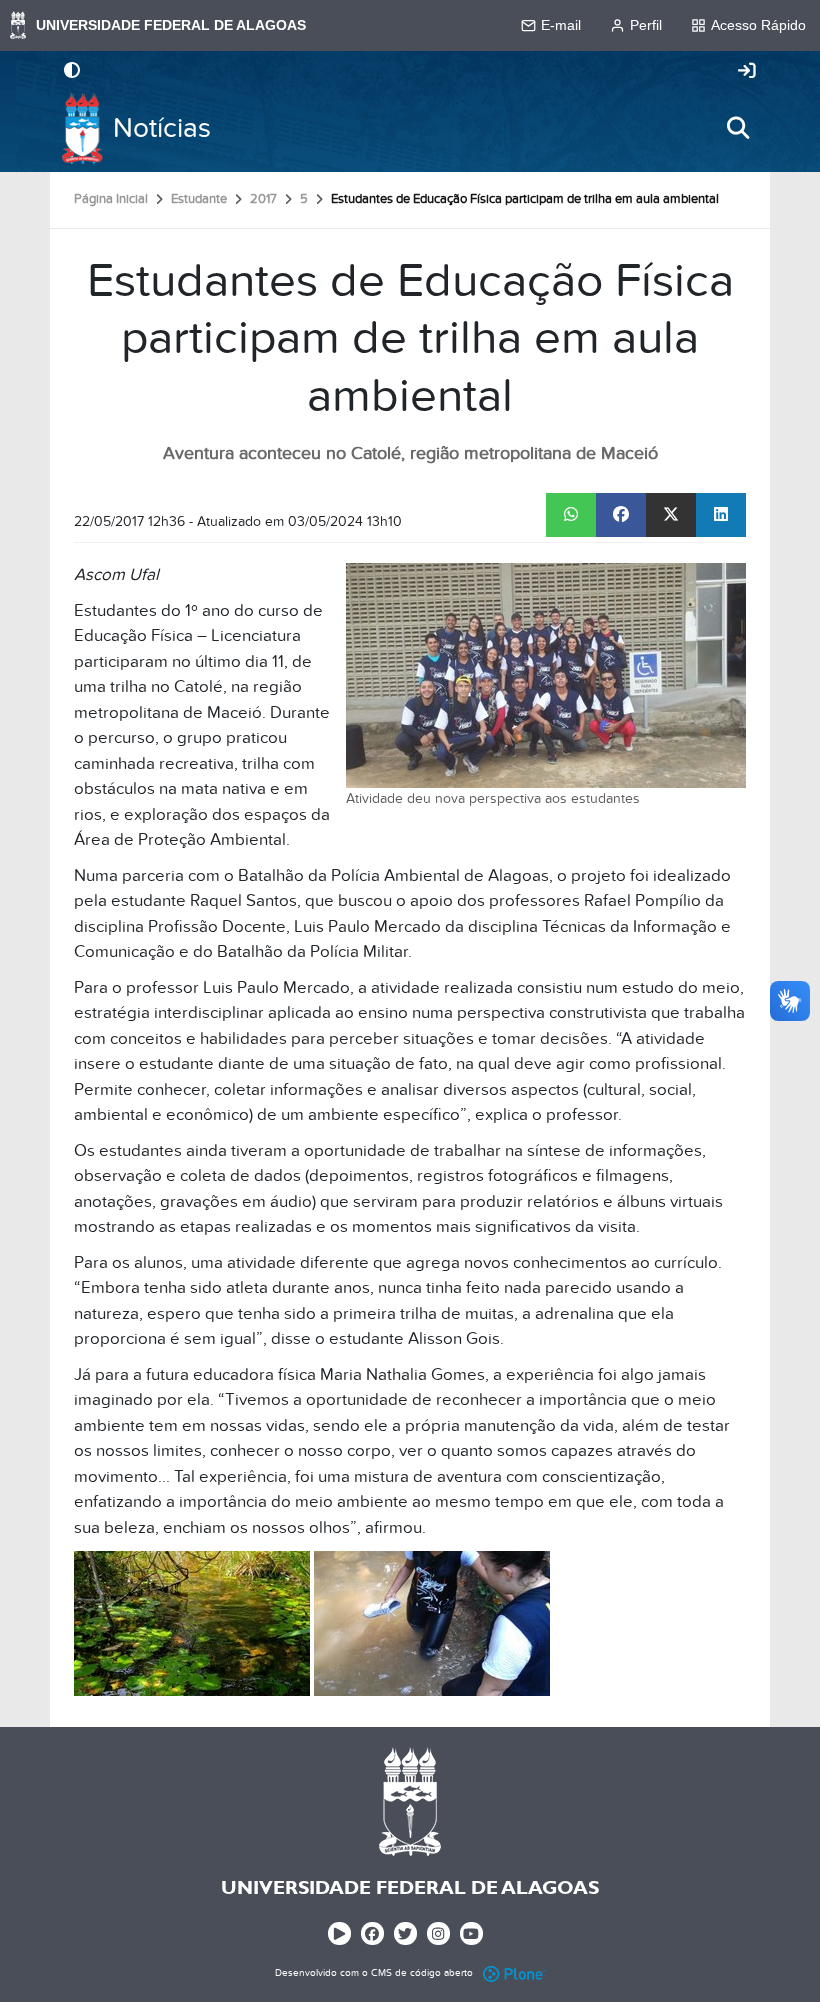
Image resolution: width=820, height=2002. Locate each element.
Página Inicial (111, 199)
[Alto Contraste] (72, 72)
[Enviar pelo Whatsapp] (571, 515)
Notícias (162, 128)
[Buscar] (738, 128)
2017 (263, 199)
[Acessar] (747, 72)
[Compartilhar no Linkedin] (721, 515)
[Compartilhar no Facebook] (621, 515)
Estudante (199, 199)
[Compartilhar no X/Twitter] (671, 515)
